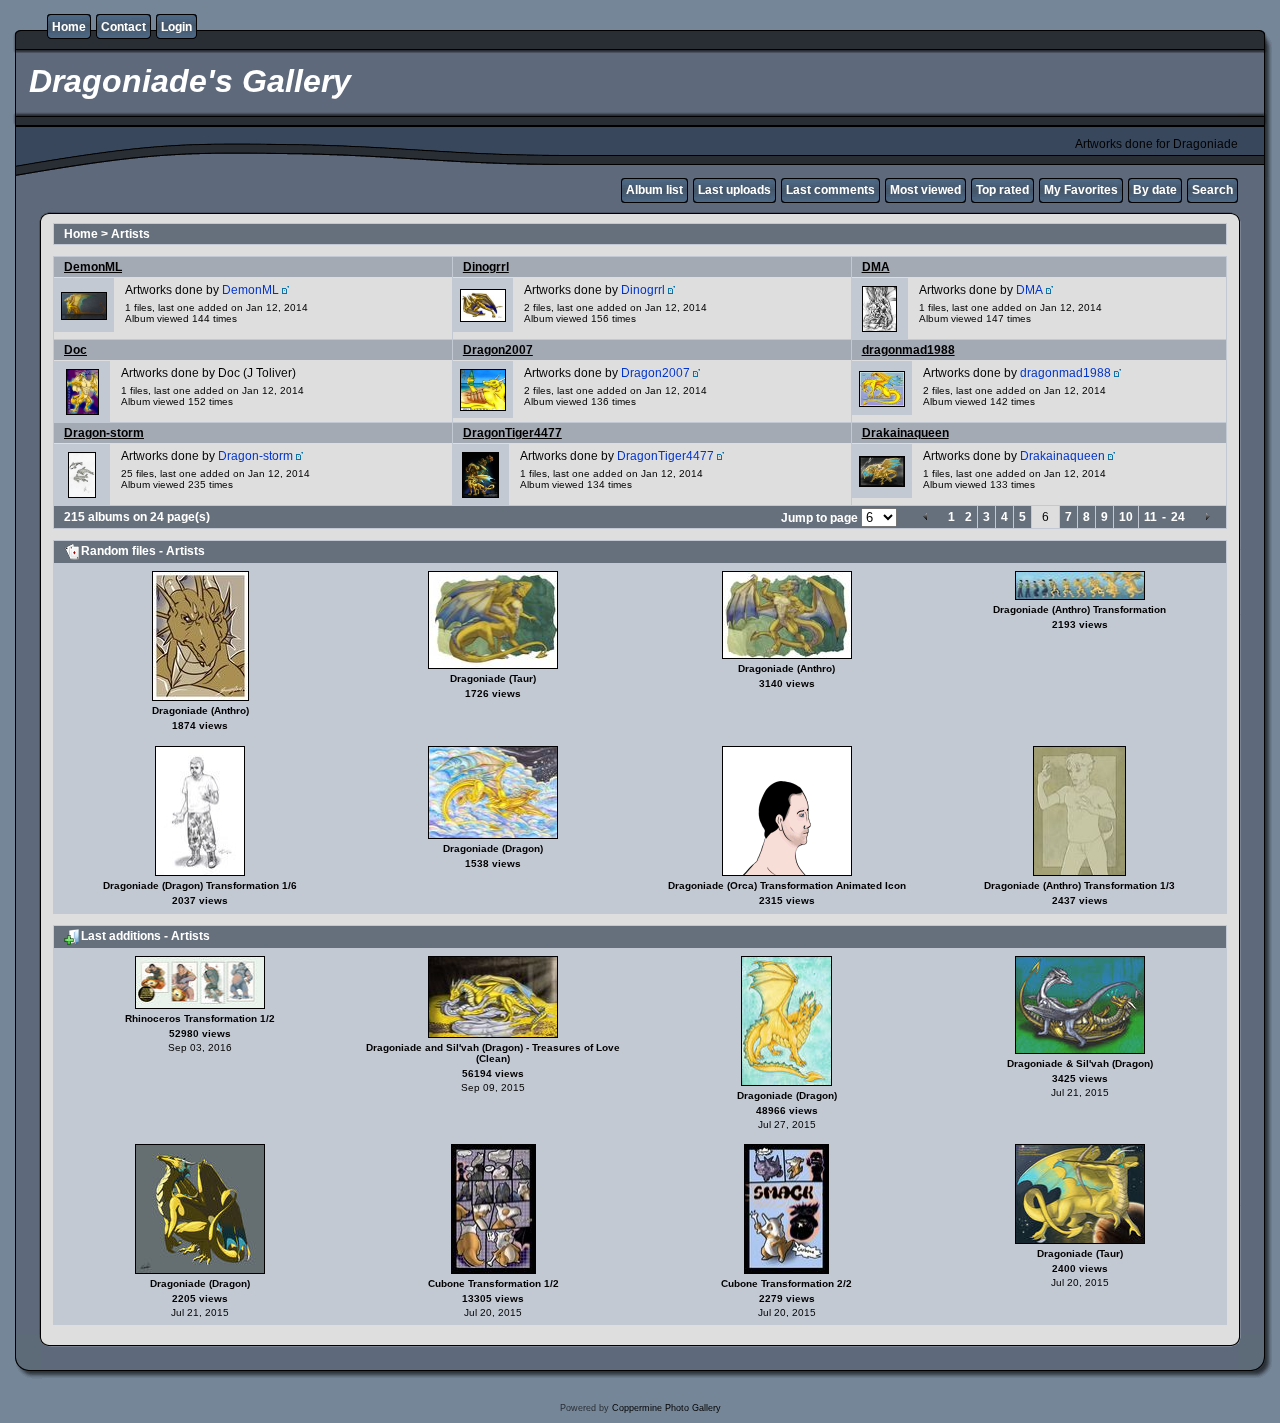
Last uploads (734, 190)
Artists (130, 234)
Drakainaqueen (905, 433)
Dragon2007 (498, 350)
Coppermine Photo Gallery (666, 1408)
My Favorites (1081, 190)
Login (176, 27)
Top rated (1002, 190)
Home (69, 27)
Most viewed (925, 190)
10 (1126, 517)
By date (1155, 190)
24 (1178, 517)
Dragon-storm (104, 433)
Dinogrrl (486, 267)
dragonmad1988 (908, 350)
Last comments (830, 190)
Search (1212, 190)
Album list (654, 190)
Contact (123, 27)
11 (1150, 517)
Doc (75, 350)
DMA (876, 267)
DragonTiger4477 (512, 433)
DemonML (93, 267)
